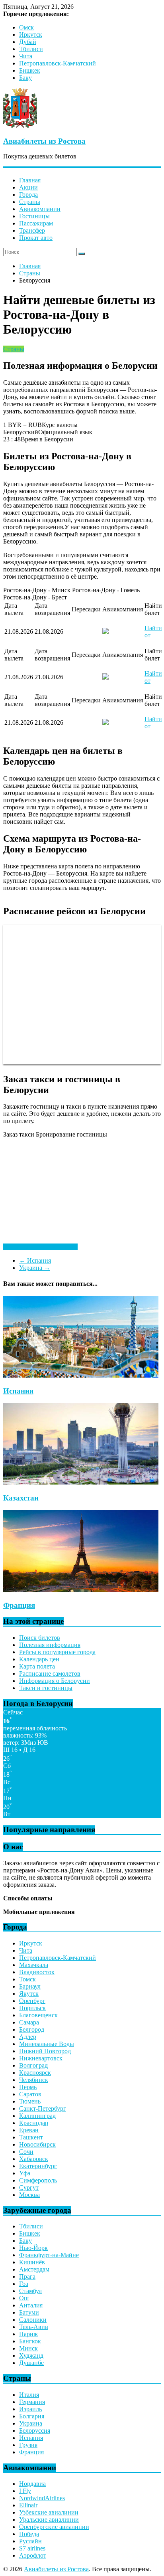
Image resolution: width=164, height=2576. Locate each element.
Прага (27, 2276)
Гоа (24, 2284)
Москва (29, 2195)
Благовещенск (38, 2015)
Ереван (29, 2130)
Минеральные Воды (47, 2044)
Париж (28, 2334)
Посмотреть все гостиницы (40, 1247)
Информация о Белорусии (55, 1681)
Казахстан (21, 1498)
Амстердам (34, 2269)
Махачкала (34, 1965)
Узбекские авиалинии (49, 2512)
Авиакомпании (40, 209)
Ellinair (28, 2505)
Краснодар (34, 2123)
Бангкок (30, 2341)
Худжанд (31, 2356)
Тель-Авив (34, 2327)
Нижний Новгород (45, 2051)
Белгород (32, 2029)
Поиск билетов (40, 1638)
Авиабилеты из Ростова (44, 141)
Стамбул (30, 2291)
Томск (27, 1979)
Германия (32, 2402)
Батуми (29, 2312)
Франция (19, 1605)
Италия (29, 2395)
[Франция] (81, 1590)
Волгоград (33, 2065)
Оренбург (32, 2001)
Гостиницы (34, 216)
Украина (35, 1268)
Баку (25, 78)
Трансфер (32, 230)
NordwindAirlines (42, 2498)
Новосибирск (37, 2144)
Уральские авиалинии (49, 2520)
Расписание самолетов (50, 1674)
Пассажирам (36, 223)
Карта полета (37, 1666)
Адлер (28, 2037)
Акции (28, 187)
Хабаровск (34, 2159)
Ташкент (31, 2137)
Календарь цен (39, 1659)
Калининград (37, 2116)
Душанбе (31, 2363)
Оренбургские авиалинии (54, 2527)
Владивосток (37, 1972)
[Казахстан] (81, 1482)
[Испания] (81, 1375)
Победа (29, 2534)
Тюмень (30, 2101)
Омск (26, 27)
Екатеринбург (38, 2166)
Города (28, 195)
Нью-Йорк (33, 2248)
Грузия (28, 2445)
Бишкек (30, 70)
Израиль (30, 2409)
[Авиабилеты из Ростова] (20, 126)
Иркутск (31, 35)
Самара (29, 2022)
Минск (28, 2348)
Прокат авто (36, 238)
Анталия (31, 2305)
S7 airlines (32, 2548)
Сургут (29, 2188)
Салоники (33, 2320)
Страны (30, 202)
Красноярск (35, 2073)
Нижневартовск (41, 2058)
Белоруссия (35, 2431)
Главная (30, 180)
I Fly (25, 2491)
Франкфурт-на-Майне (49, 2255)
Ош (24, 2298)
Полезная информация (50, 1645)
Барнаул (30, 1986)
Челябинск (34, 2080)
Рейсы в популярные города (57, 1652)
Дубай (28, 42)
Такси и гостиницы (46, 1688)
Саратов (30, 2094)
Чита (26, 56)
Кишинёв (32, 2262)
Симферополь (38, 2180)
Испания (35, 1260)
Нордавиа (32, 2484)
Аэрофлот (33, 2555)
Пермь (28, 2087)
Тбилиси (31, 49)
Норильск (32, 2008)
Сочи (26, 2152)
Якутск (29, 1994)
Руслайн (30, 2541)
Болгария (32, 2416)
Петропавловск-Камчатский (58, 63)
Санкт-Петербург (43, 2108)
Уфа (25, 2173)
